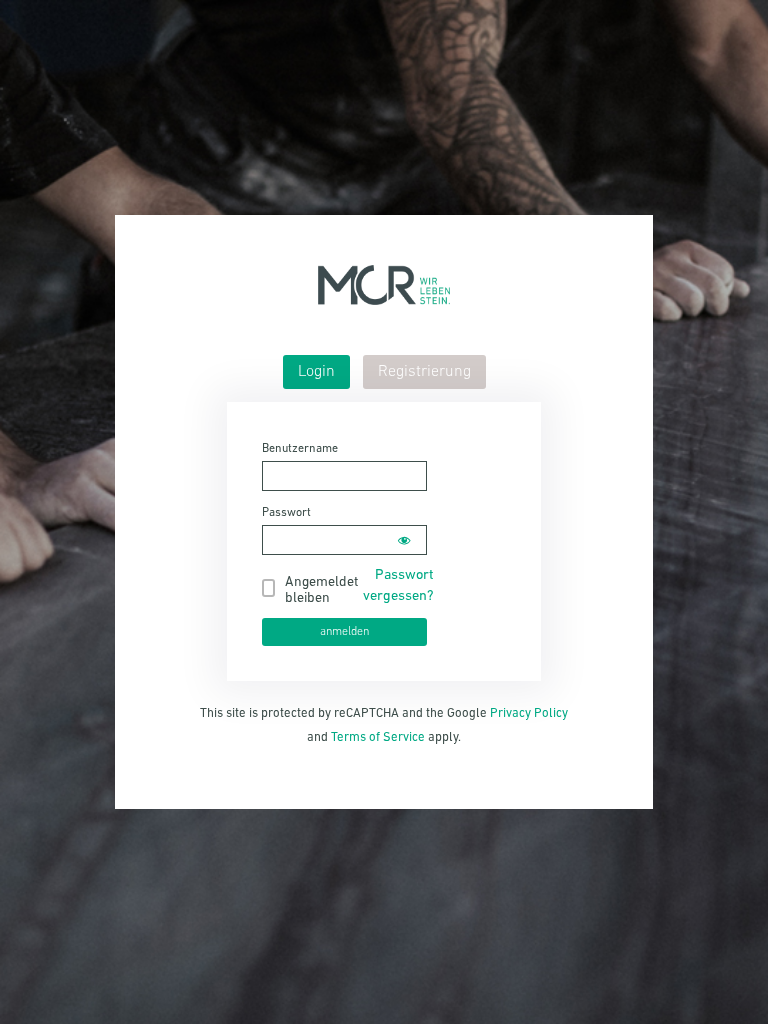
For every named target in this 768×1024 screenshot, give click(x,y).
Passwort (286, 513)
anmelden (344, 632)
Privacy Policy (529, 713)
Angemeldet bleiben (321, 590)
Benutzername (300, 449)
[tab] (316, 372)
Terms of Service (378, 737)
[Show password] (404, 540)
